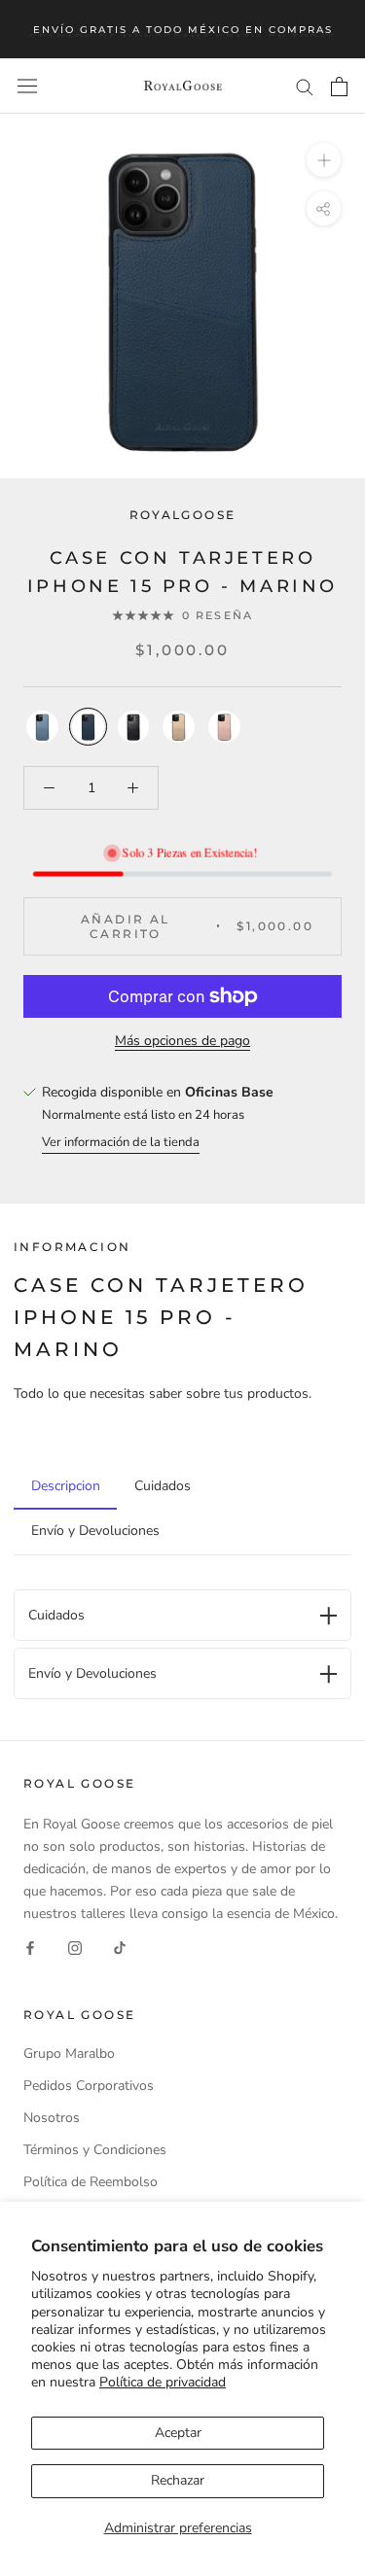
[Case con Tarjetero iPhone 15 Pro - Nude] (179, 727)
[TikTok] (120, 1947)
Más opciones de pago (182, 1041)
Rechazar (178, 2480)
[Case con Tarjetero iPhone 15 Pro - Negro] (134, 727)
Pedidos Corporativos (89, 2086)
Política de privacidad (163, 2382)
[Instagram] (75, 1947)
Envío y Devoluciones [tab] (95, 1531)
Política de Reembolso (91, 2182)
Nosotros (52, 2118)
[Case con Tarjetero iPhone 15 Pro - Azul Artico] (42, 727)
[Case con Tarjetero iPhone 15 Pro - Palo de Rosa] (224, 727)
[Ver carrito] (339, 87)
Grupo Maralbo (69, 2054)
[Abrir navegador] (27, 86)
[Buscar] (305, 86)
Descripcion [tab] (66, 1486)
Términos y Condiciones (95, 2150)
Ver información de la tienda (121, 1142)
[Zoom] (324, 160)
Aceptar (178, 2433)
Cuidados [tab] (163, 1486)
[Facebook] (30, 1947)
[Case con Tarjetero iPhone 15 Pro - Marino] (88, 727)
